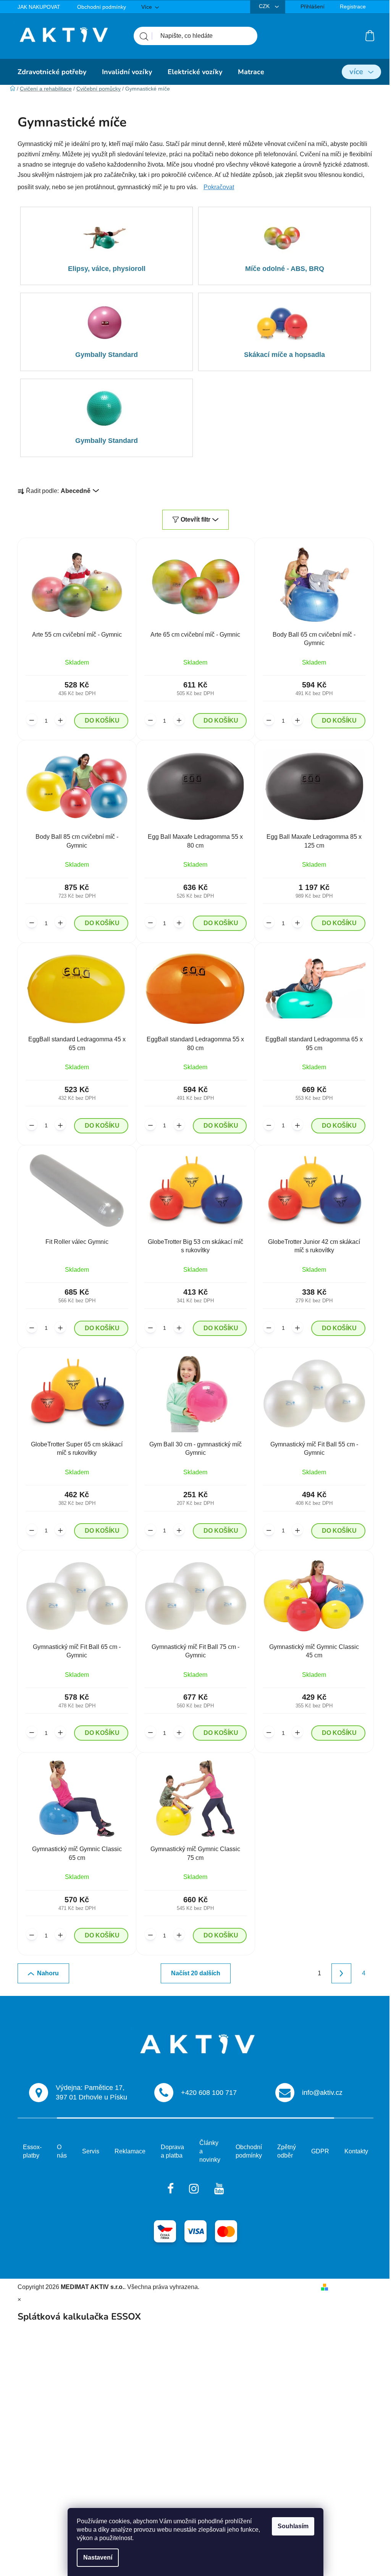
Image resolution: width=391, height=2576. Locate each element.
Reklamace (130, 2151)
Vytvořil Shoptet (352, 2287)
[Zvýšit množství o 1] (60, 720)
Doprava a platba (172, 2151)
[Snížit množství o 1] (32, 720)
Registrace (353, 6)
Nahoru (48, 1973)
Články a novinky (210, 2151)
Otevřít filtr (195, 520)
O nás (62, 2151)
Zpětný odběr (287, 2151)
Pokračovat (219, 187)
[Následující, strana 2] (341, 1973)
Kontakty (356, 2151)
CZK (265, 6)
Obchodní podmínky (102, 7)
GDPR (320, 2151)
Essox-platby (32, 2151)
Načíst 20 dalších (196, 1973)
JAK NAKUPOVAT (39, 7)
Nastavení (98, 2557)
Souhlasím (293, 2526)
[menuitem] (52, 72)
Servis (91, 2151)
